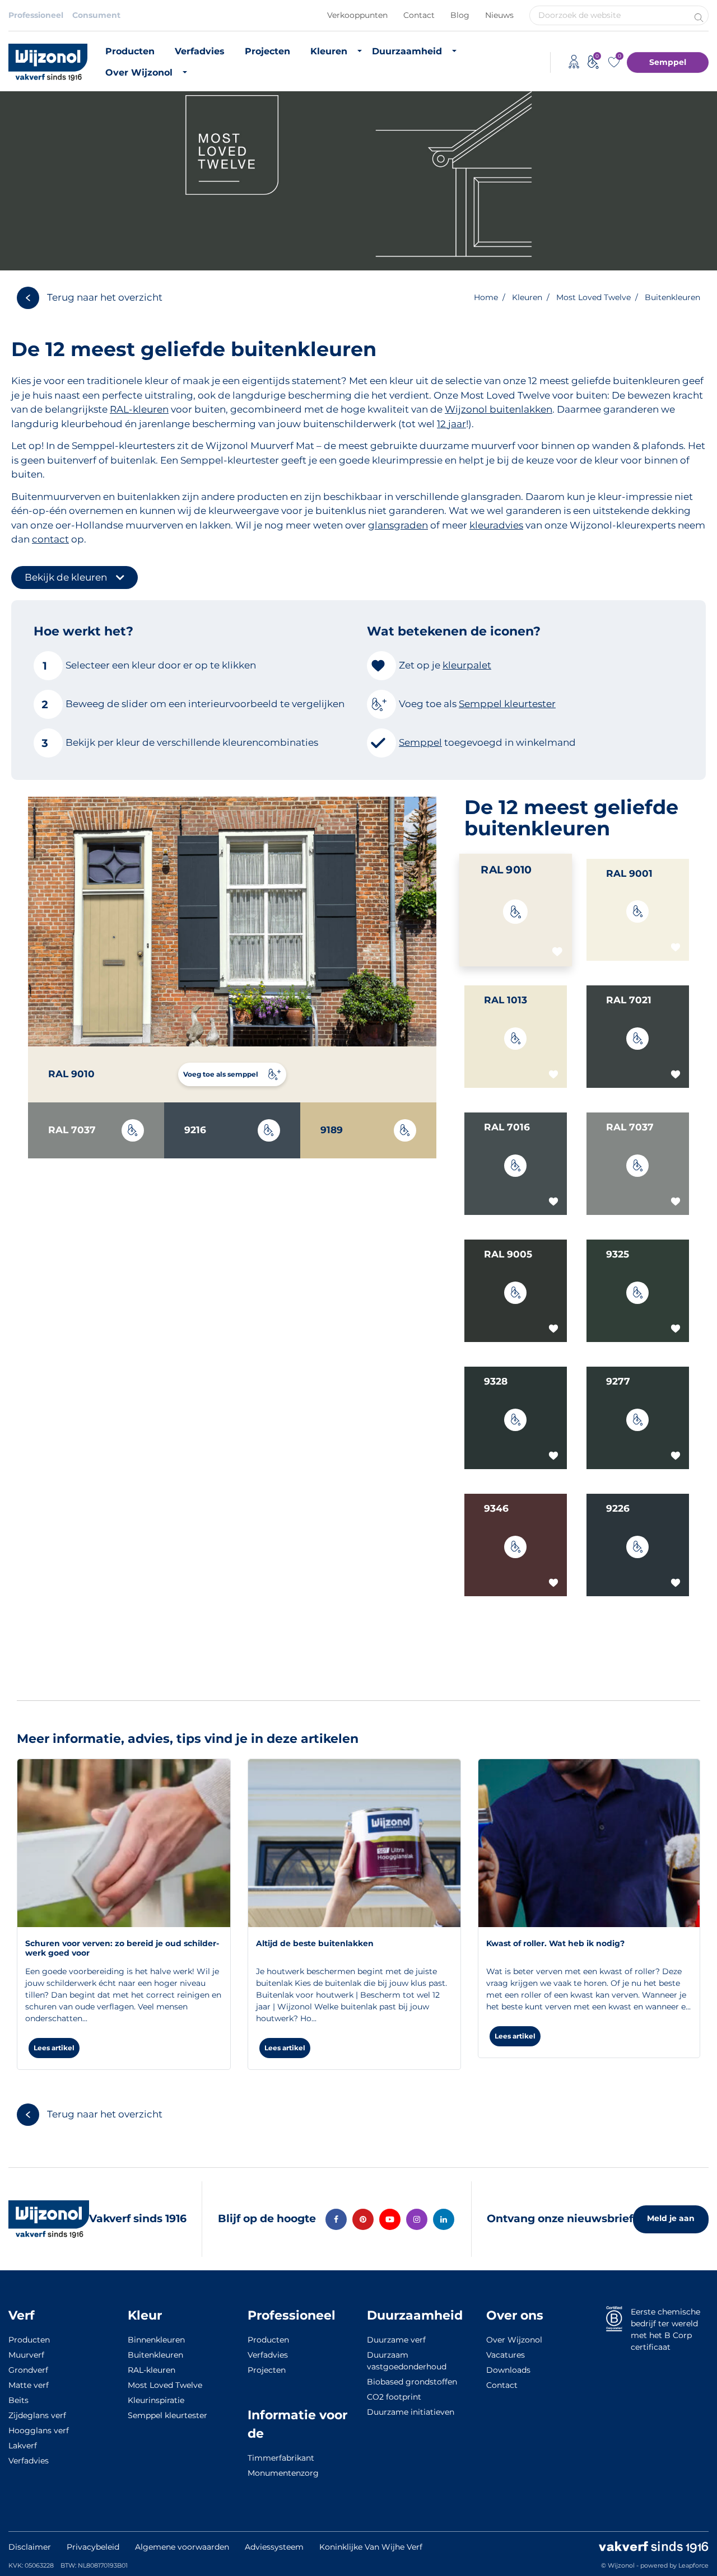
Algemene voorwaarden (182, 2547)
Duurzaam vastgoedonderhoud (407, 2361)
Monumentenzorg (283, 2473)
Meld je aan (671, 2218)
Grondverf (28, 2370)
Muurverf (26, 2355)
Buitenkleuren (155, 2355)
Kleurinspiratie (156, 2400)
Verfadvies (200, 51)
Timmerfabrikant (281, 2458)
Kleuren (329, 51)
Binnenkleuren (156, 2340)
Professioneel (36, 15)
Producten (130, 51)
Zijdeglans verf (37, 2415)
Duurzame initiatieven (411, 2412)
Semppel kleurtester (167, 2415)
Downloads (508, 2370)
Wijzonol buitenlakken (499, 409)
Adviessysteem (274, 2547)
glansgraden (398, 525)
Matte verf (29, 2385)
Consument (96, 15)
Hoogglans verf (39, 2430)
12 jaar (451, 424)
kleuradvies (496, 525)
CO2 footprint (394, 2397)
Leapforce (693, 2565)
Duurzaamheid (407, 51)
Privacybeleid (93, 2547)
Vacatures (506, 2355)
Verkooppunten (357, 15)
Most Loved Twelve (165, 2385)
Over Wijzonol (139, 73)
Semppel (668, 62)
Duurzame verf (396, 2340)
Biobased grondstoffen (412, 2382)
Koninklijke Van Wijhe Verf (371, 2547)
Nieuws (499, 15)
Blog (460, 15)
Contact (419, 15)
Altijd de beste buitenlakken (315, 1943)
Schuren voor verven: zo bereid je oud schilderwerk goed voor (122, 1948)
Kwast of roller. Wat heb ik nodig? (555, 1943)
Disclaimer (30, 2547)
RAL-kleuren (139, 409)
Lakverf (23, 2446)
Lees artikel (54, 2048)
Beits (18, 2400)
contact (50, 539)
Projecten (267, 51)
